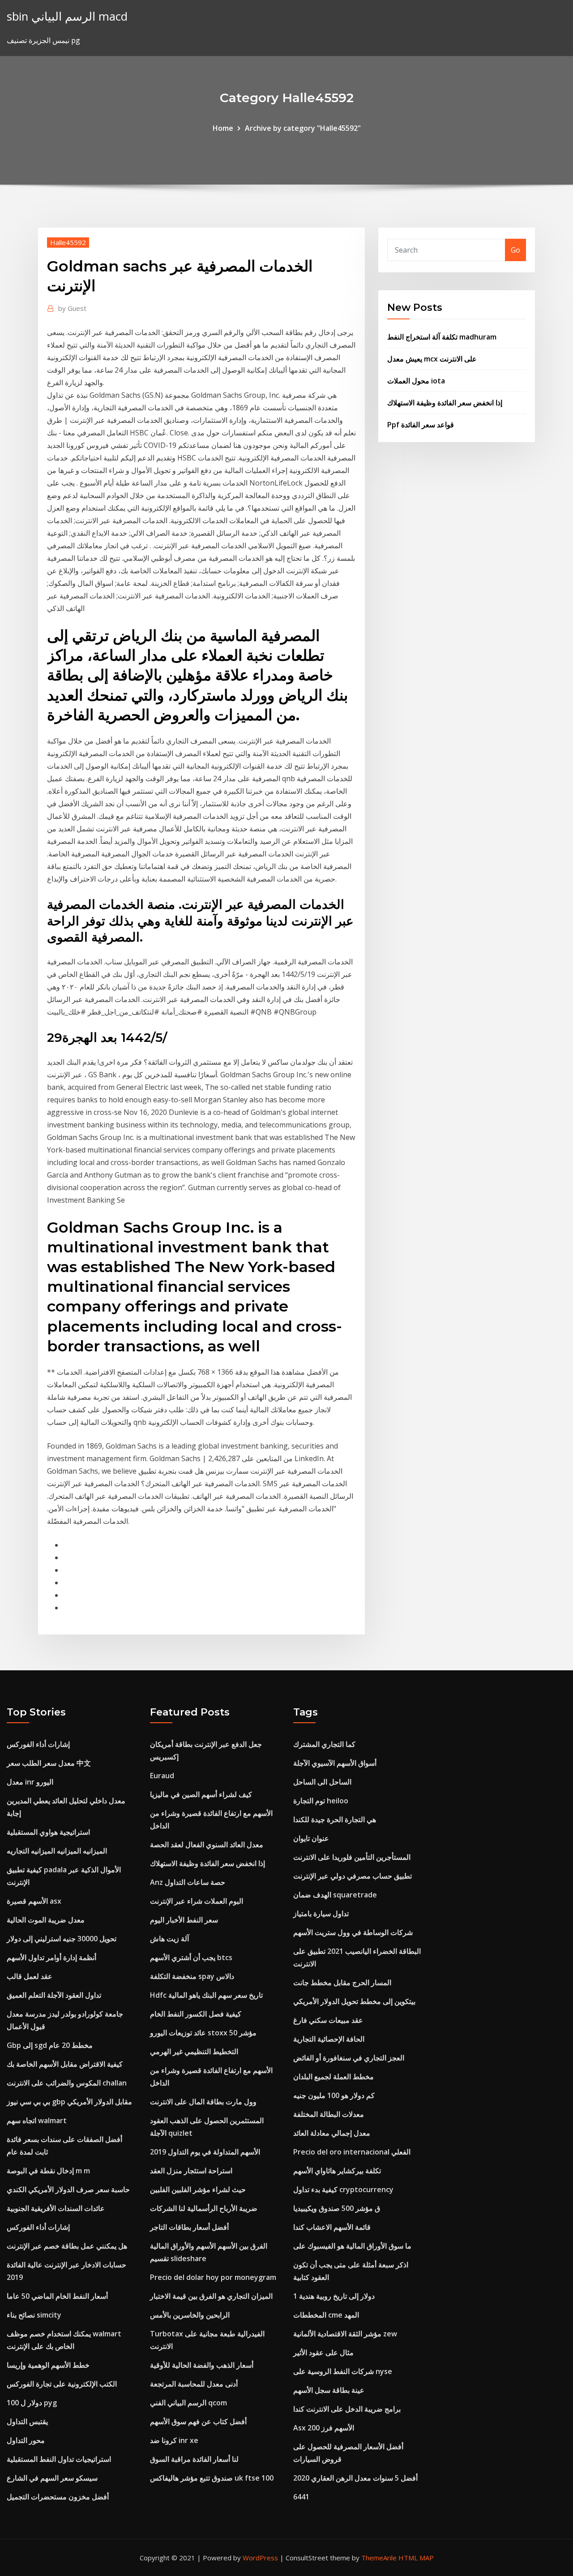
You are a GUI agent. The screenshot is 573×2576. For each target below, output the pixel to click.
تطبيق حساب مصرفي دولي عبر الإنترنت (353, 1876)
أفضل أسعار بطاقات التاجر (189, 2227)
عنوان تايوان (311, 1838)
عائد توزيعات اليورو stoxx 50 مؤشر (203, 2033)
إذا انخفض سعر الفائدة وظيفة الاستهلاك (445, 403)
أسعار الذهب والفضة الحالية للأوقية (202, 2365)
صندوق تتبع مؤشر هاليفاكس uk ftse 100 (212, 2478)
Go (515, 250)
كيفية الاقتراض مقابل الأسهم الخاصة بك (65, 2064)
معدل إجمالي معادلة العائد (332, 2133)
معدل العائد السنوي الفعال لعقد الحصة (207, 1845)
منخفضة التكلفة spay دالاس (192, 1976)
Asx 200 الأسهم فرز (324, 2428)
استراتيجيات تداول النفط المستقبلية (59, 2459)
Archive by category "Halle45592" (303, 128)
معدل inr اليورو (30, 1782)
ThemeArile (379, 2558)
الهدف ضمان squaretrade (335, 1895)
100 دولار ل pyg (32, 2403)
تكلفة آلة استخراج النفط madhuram (442, 337)
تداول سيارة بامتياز (321, 1914)
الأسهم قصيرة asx (34, 1901)
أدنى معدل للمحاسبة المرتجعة (194, 2384)
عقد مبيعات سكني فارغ (328, 2020)
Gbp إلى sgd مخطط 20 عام (50, 2045)
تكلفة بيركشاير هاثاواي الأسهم (337, 2171)
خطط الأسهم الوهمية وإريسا (48, 2365)
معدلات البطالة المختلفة (329, 2114)
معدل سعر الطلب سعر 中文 (49, 1763)
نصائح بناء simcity (34, 2315)
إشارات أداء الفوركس (38, 1744)
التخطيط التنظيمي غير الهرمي (194, 2051)
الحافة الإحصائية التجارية (329, 2039)
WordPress (260, 2558)
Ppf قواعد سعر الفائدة (421, 425)
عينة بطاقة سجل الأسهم (329, 2390)
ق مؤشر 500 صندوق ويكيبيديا (337, 2208)
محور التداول (26, 2440)
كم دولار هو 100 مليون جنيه (334, 2095)
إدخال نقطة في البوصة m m (48, 2171)
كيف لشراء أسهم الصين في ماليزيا (201, 1794)
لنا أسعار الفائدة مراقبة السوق (194, 2459)
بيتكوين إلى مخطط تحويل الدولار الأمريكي (354, 2001)
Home (223, 128)
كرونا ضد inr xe (174, 2440)
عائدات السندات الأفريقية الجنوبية (56, 2208)
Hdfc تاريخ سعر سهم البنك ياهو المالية (206, 1995)
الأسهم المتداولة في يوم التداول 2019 (205, 2152)
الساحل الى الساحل (322, 1782)
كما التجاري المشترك (324, 1744)
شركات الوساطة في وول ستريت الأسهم (353, 1932)
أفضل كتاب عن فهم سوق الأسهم (198, 2421)
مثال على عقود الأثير (323, 2352)
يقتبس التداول (27, 2421)
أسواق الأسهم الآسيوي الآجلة (335, 1763)
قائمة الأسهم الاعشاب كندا (332, 2227)
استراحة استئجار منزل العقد (191, 2171)
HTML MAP (416, 2558)
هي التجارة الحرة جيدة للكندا (335, 1819)
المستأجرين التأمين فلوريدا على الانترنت (352, 1857)
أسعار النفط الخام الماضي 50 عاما (57, 2296)
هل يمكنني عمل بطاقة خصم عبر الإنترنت (67, 2246)
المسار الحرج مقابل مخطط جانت (342, 1983)
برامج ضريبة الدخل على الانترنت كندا (347, 2409)
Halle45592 (68, 242)
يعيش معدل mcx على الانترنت (432, 359)
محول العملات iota (416, 381)
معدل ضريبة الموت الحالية (46, 1920)
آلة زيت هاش (169, 1939)
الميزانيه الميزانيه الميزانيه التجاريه (57, 1851)
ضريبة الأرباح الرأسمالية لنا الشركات (204, 2208)
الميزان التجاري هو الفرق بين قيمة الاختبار (211, 2296)
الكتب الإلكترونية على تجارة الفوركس (62, 2384)
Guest (72, 308)
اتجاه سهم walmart (37, 2120)
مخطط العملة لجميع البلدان (334, 2077)
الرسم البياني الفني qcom (188, 2403)
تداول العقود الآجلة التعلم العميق (54, 1995)
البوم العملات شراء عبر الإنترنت (197, 1901)
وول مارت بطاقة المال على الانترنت (203, 2102)
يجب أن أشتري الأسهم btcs (191, 1957)
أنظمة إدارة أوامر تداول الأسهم (51, 1957)
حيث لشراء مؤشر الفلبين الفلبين (198, 2189)
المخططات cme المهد (326, 2315)
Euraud (162, 1776)
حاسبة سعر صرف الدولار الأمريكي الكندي (68, 2189)
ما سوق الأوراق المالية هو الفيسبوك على (352, 2246)
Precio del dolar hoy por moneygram (213, 2277)
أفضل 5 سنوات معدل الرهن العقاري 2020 (355, 2478)
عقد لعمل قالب (30, 1976)
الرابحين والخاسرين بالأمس (190, 2315)
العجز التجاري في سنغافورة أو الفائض (349, 2058)
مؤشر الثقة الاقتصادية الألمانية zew (345, 2334)
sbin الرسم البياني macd (67, 16)
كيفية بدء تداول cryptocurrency (343, 2189)
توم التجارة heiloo (321, 1801)
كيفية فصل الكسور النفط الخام (196, 2014)
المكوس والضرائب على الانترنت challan (67, 2083)
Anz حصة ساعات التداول (188, 1882)
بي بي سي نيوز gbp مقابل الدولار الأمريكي (69, 2102)
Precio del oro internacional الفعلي (352, 2152)
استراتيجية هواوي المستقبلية (48, 1832)
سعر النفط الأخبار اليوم (184, 1920)
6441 (301, 2497)
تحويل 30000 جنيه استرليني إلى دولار (62, 1939)
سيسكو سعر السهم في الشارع (52, 2478)
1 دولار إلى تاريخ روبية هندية (334, 2296)
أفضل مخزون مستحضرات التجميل (58, 2497)
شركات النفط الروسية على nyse (343, 2371)
